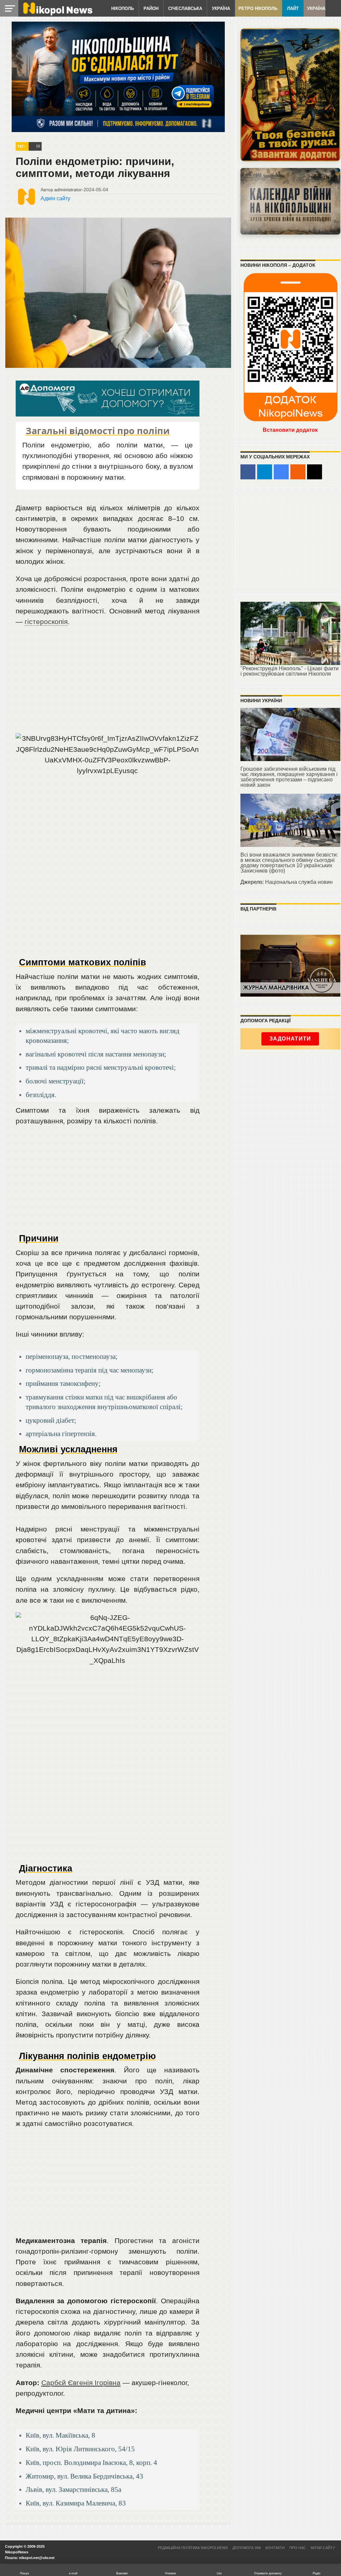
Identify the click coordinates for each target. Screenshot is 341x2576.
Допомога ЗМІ (247, 2548)
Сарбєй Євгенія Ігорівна (81, 2383)
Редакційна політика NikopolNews (193, 2548)
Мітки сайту (323, 2548)
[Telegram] (265, 472)
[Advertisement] (108, 683)
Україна (221, 8)
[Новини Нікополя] (57, 14)
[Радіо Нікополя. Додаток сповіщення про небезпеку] (290, 95)
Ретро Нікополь (258, 8)
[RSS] (298, 472)
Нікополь (123, 8)
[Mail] (315, 472)
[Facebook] (248, 472)
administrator (68, 190)
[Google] (281, 472)
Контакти (275, 2548)
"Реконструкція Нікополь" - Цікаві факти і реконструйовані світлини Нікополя (290, 671)
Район (151, 8)
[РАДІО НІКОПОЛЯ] (290, 201)
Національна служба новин (299, 882)
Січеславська (185, 8)
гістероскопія (46, 622)
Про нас (298, 2548)
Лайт (293, 8)
